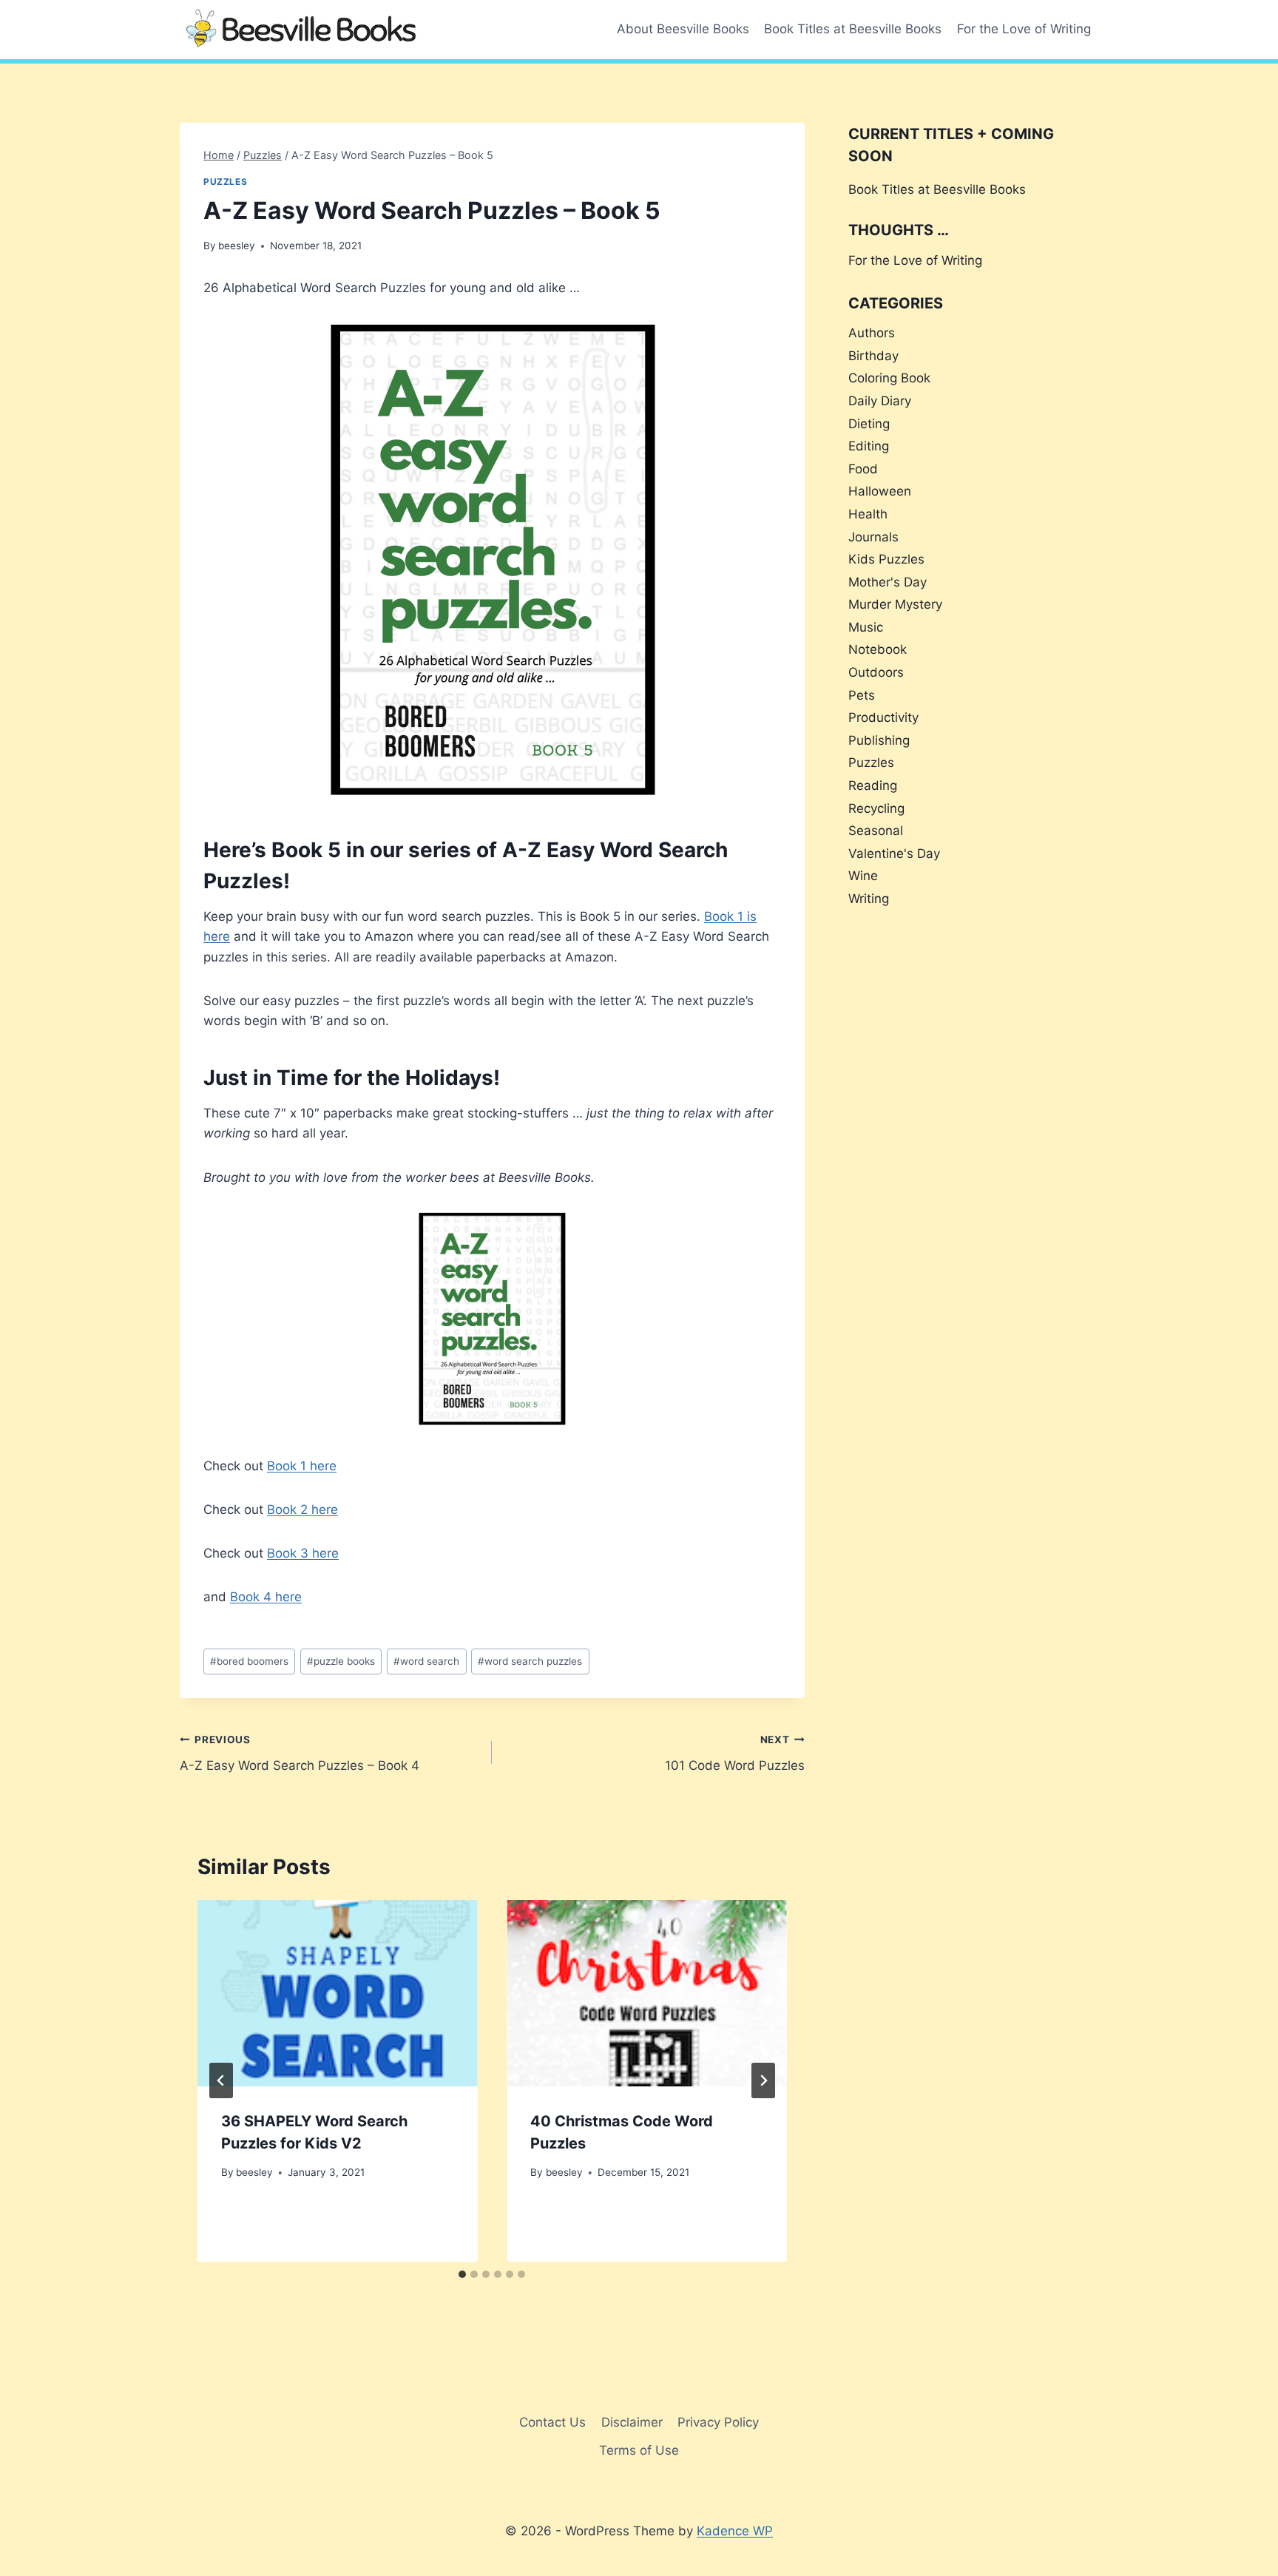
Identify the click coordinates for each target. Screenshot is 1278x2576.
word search (426, 1661)
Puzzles (225, 182)
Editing (869, 446)
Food (863, 469)
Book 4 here (266, 1597)
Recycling (876, 808)
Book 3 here (303, 1553)
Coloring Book (889, 378)
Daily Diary (880, 401)
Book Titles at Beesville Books (853, 29)
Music (866, 627)
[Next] (763, 2080)
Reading (873, 785)
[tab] (462, 2274)
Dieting (869, 424)
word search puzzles (530, 1661)
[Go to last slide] (221, 2080)
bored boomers (249, 1661)
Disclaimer (632, 2422)
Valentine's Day (894, 853)
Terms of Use (639, 2450)
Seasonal (876, 831)
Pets (862, 695)
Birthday (873, 356)
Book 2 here (302, 1510)
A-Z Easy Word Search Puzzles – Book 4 (300, 1753)
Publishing (879, 740)
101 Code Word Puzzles (734, 1753)
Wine (863, 876)
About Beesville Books (683, 29)
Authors (872, 333)
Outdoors (876, 672)
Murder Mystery (895, 604)
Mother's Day (887, 582)
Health (868, 514)
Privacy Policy (718, 2422)
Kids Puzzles (886, 559)
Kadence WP (735, 2531)
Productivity (883, 717)
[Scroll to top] (1240, 2526)
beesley (237, 246)
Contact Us (552, 2422)
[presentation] (337, 1993)
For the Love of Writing (1024, 29)
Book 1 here (302, 1466)
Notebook (878, 649)
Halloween (880, 491)
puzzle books (341, 1661)
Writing (869, 899)
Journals (873, 537)
